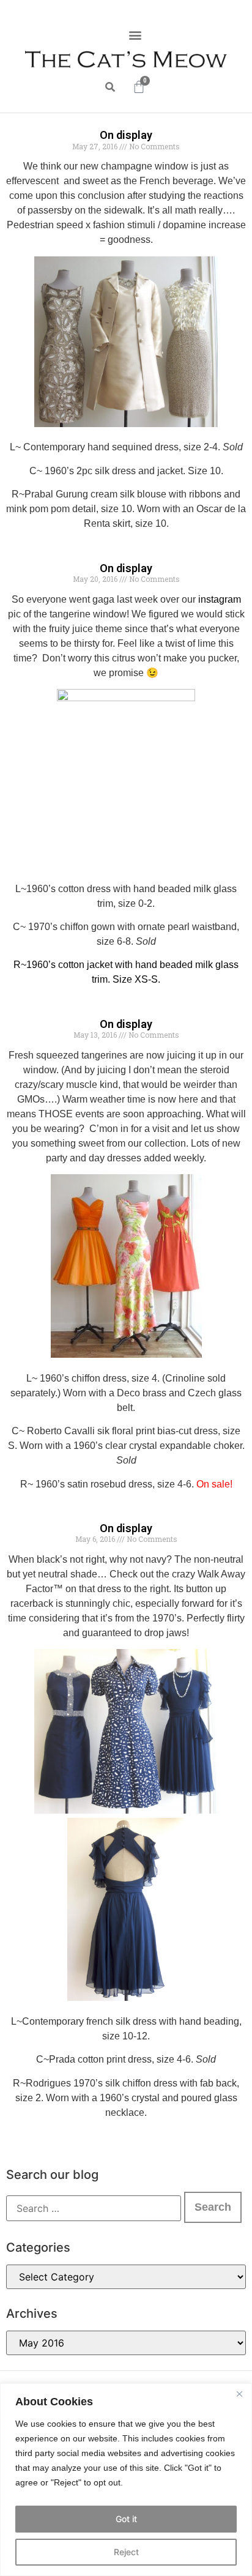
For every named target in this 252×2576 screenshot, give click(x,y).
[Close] (239, 2394)
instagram (220, 599)
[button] (135, 35)
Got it (126, 2519)
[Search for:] (94, 2208)
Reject (126, 2552)
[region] (126, 2480)
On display (126, 135)
